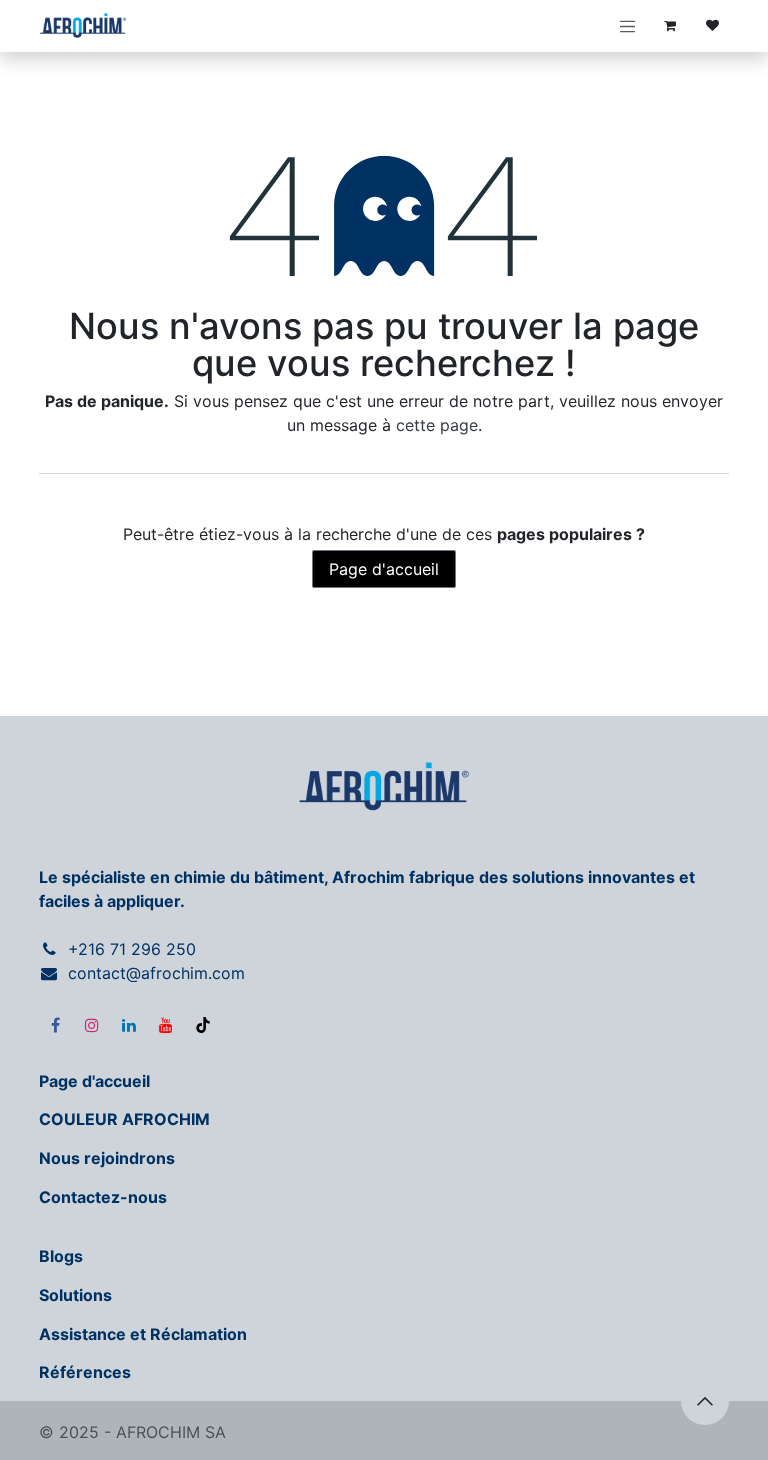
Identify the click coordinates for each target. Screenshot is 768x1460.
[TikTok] (203, 1025)
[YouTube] (166, 1025)
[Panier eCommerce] (670, 26)
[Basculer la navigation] (628, 26)
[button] (705, 1401)
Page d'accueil (384, 569)
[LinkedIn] (129, 1025)
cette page (437, 425)
